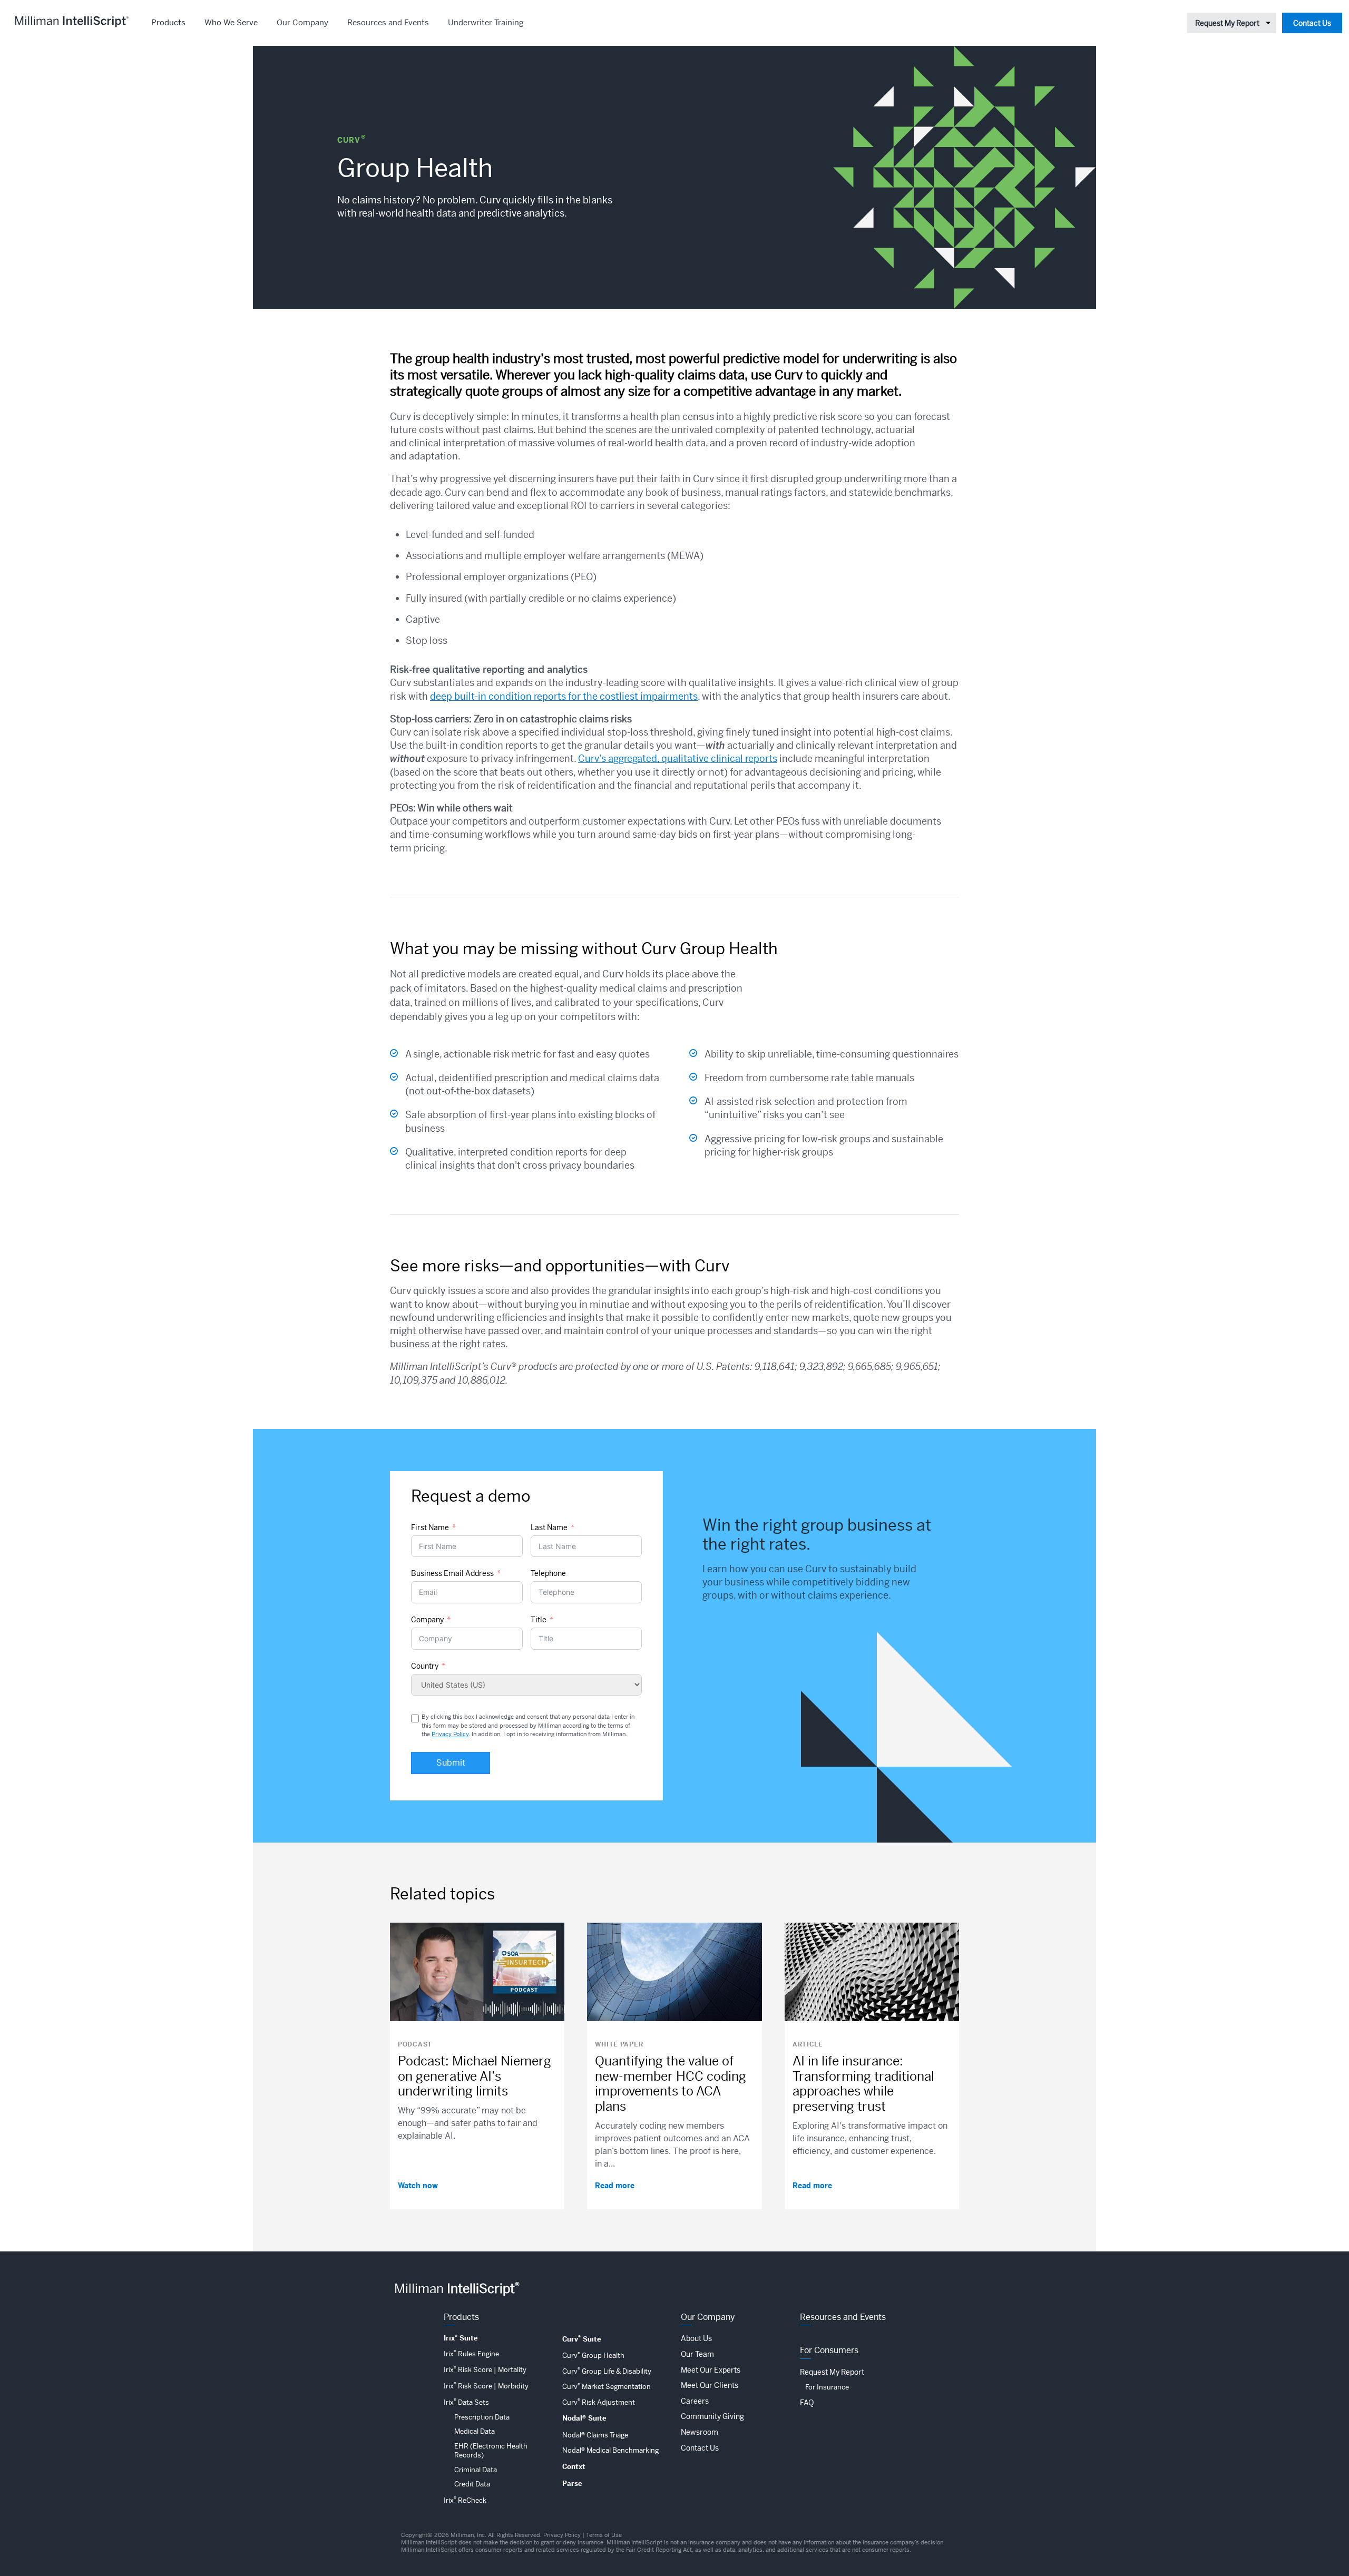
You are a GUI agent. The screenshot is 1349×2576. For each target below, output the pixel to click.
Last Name (549, 1527)
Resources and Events (388, 22)
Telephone (548, 1573)
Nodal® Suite (584, 2418)
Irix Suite (461, 2338)
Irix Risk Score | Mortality (485, 2370)
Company (427, 1620)
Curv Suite (582, 2339)
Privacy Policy (450, 1734)
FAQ (807, 2403)
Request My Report (1227, 23)
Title (539, 1620)
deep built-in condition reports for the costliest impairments (564, 696)
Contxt (574, 2467)
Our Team (697, 2354)
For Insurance (827, 2387)
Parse (572, 2484)
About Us (696, 2338)
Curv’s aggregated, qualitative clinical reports (678, 758)
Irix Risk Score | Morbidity (486, 2386)
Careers (695, 2401)
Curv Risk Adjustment (599, 2402)
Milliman (457, 2289)
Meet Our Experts (711, 2370)
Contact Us (1312, 23)
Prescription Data (482, 2417)
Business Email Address (452, 1573)
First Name (430, 1527)
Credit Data (472, 2484)
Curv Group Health (593, 2355)
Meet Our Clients (710, 2385)
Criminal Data (476, 2470)
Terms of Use (604, 2535)
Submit (451, 1763)
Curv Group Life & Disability (607, 2371)
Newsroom (700, 2432)
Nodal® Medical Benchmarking (610, 2450)
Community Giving (712, 2416)
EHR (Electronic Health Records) (491, 2451)
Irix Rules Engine (471, 2354)
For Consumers (829, 2350)
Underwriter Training (486, 22)
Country (425, 1666)
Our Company (302, 22)
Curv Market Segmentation (607, 2387)
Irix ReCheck (465, 2500)
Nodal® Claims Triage (595, 2435)
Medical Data (475, 2431)
